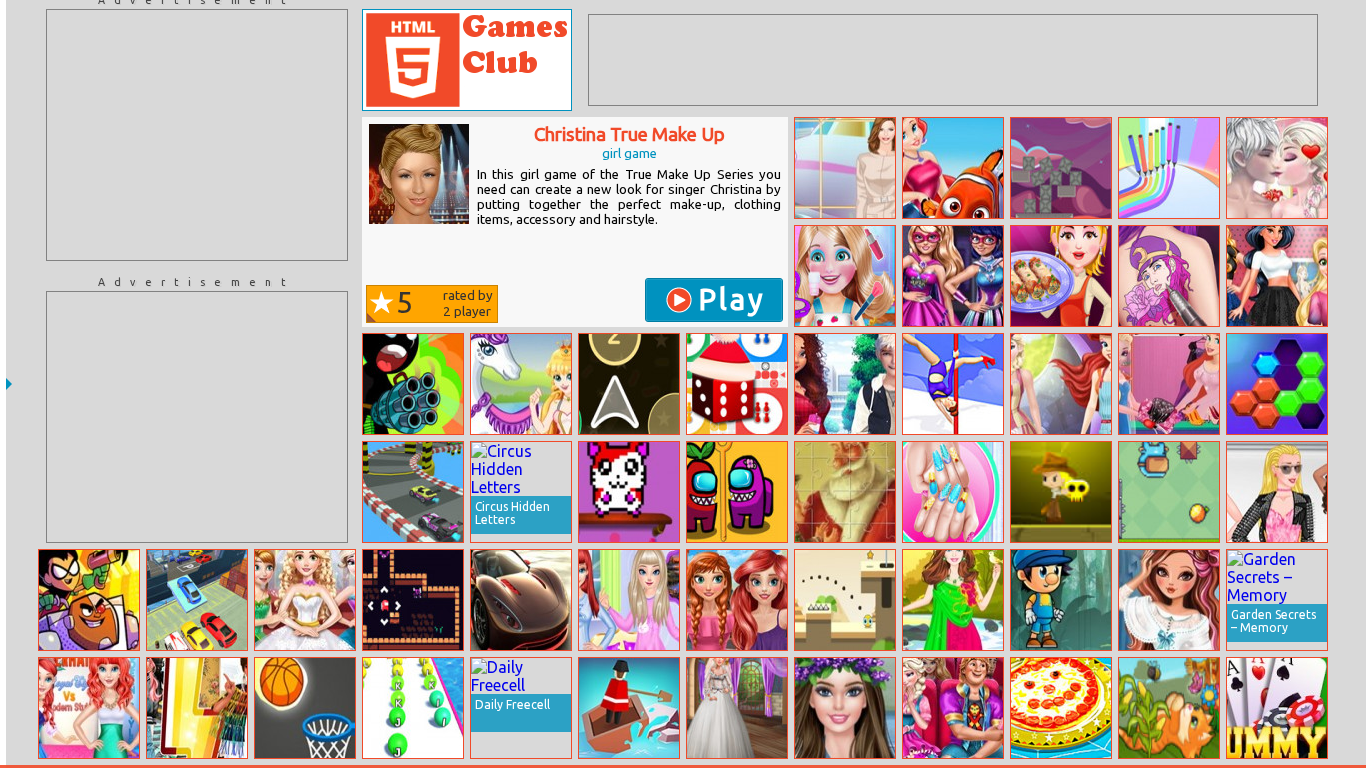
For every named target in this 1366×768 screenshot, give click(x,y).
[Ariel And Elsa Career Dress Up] (1061, 384)
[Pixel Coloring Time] (629, 492)
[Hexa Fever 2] (1277, 384)
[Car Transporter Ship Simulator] (197, 600)
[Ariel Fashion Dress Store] (1169, 384)
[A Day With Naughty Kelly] (845, 276)
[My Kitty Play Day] (1169, 708)
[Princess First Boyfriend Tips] (845, 384)
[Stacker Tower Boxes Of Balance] (1061, 168)
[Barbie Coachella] (845, 708)
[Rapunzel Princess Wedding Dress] (305, 600)
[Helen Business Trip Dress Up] (845, 168)
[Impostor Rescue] (737, 492)
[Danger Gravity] (1169, 492)
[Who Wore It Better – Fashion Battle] (197, 708)
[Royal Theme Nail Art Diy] (953, 492)
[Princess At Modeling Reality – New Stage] (1277, 492)
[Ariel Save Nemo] (953, 168)
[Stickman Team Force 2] (413, 384)
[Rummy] (1277, 708)
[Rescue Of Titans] (89, 600)
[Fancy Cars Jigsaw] (521, 600)
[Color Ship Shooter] (629, 384)
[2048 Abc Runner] (413, 708)
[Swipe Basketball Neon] (305, 708)
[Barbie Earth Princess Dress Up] (953, 600)
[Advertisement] (197, 135)
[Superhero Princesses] (953, 276)
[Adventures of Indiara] (1061, 492)
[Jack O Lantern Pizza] (1061, 708)
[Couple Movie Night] (953, 708)
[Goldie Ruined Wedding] (737, 708)
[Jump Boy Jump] (1061, 600)
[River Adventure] (629, 708)
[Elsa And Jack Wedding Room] (1277, 168)
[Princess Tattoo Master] (1169, 276)
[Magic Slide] (413, 600)
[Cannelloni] (1061, 276)
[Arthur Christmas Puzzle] (845, 492)
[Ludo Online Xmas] (737, 384)
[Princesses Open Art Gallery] (1277, 276)
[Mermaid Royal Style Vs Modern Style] (89, 708)
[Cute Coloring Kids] (1169, 168)
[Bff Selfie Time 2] (737, 600)
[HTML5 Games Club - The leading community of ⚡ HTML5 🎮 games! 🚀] (467, 60)
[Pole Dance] (953, 384)
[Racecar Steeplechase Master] (413, 492)
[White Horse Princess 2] (521, 384)
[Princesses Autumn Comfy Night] (629, 600)
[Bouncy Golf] (845, 600)
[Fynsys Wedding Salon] (1169, 600)
